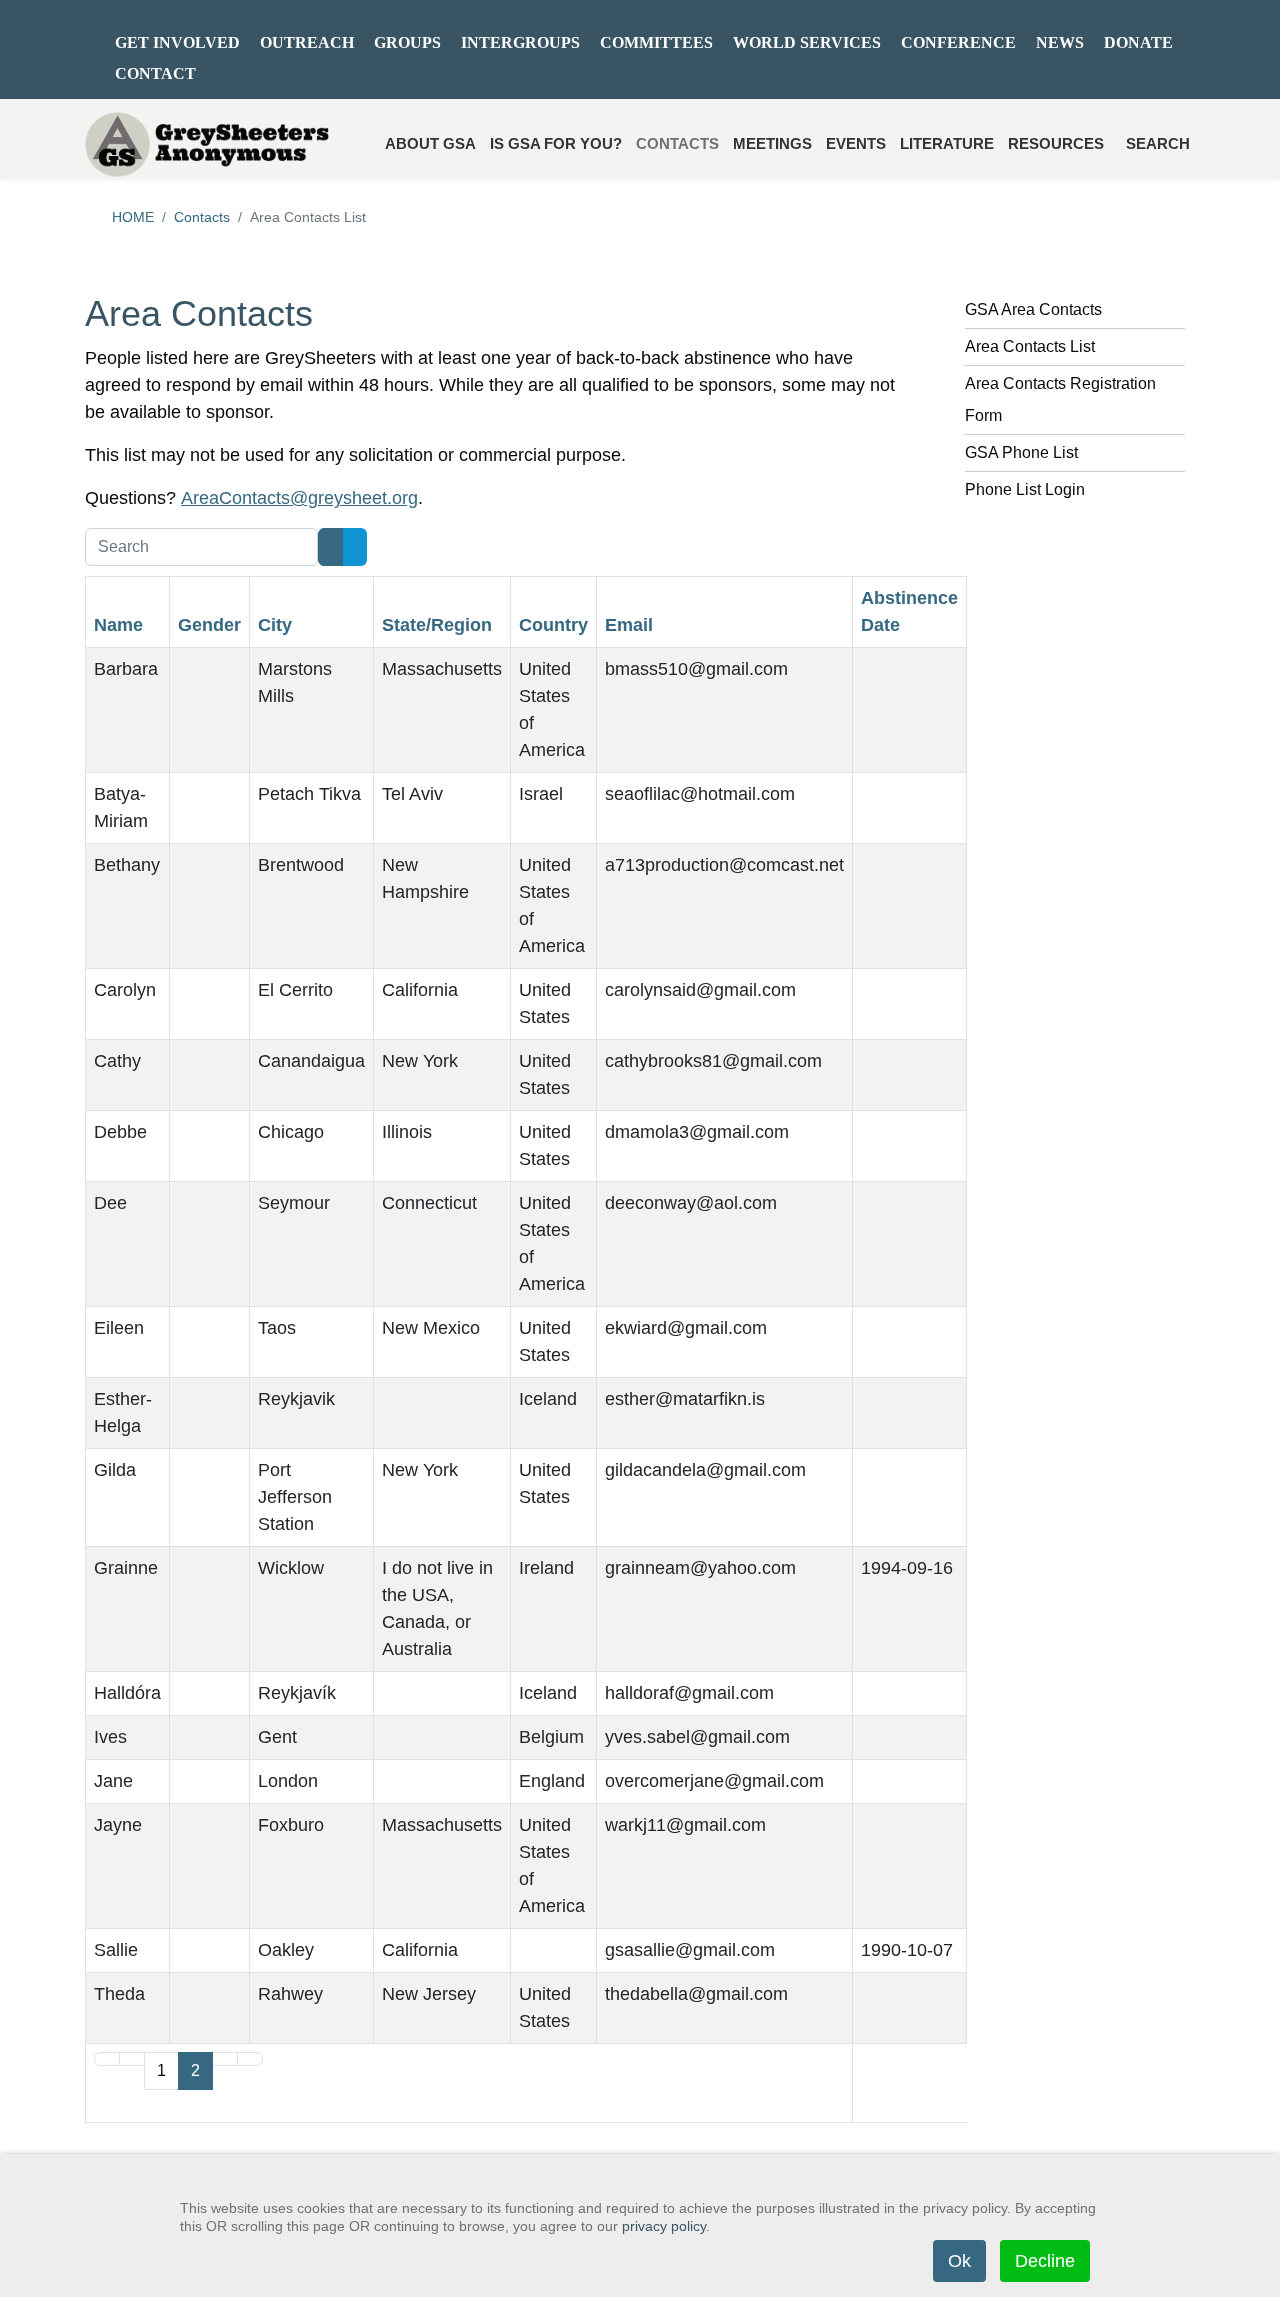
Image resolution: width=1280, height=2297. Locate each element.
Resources (1056, 143)
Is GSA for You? (556, 143)
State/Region (437, 625)
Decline (1045, 2261)
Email (629, 625)
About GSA (430, 143)
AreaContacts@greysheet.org (299, 498)
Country (553, 625)
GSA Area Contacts (1033, 309)
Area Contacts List (1030, 346)
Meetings (772, 143)
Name (118, 625)
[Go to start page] (107, 2059)
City (275, 625)
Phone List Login (1025, 489)
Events (856, 143)
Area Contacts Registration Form (1060, 399)
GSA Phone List (1021, 452)
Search (1158, 143)
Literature (947, 143)
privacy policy (664, 2226)
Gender (209, 625)
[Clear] (355, 547)
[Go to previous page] (132, 2059)
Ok (959, 2261)
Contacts (677, 143)
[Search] (331, 547)
